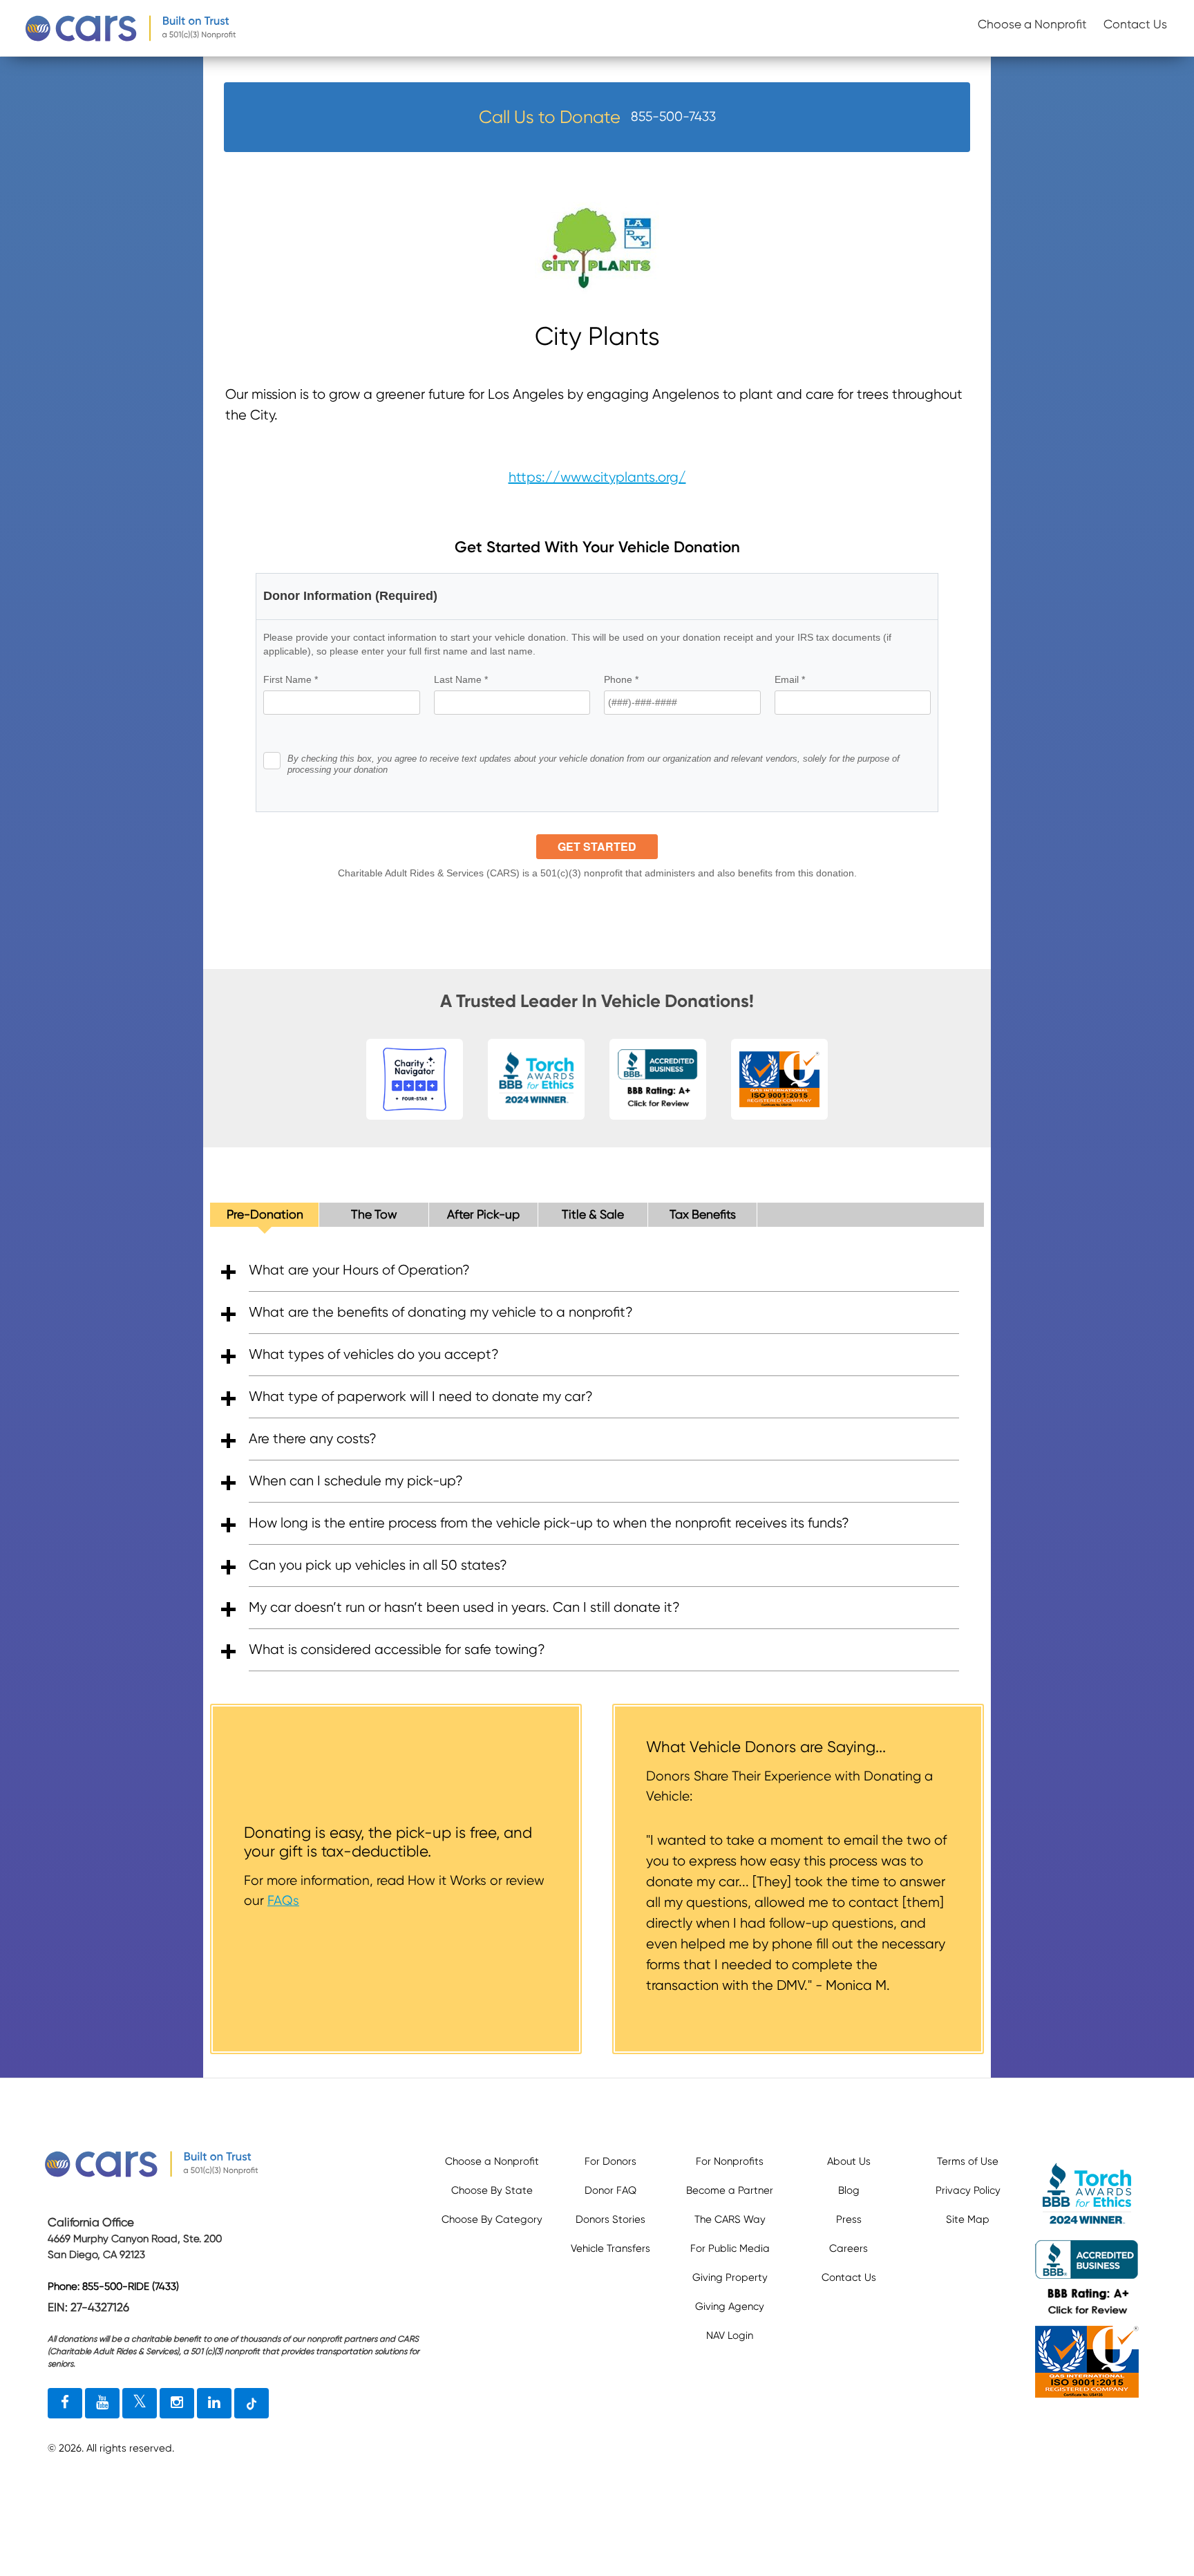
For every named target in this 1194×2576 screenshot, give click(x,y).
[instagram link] (177, 2403)
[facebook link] (65, 2403)
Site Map (968, 2219)
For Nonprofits (730, 2161)
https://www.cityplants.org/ (597, 477)
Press (849, 2219)
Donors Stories (610, 2219)
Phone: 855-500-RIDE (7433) (113, 2286)
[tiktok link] (252, 2403)
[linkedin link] (214, 2403)
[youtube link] (102, 2403)
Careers (849, 2248)
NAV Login (730, 2335)
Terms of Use (968, 2161)
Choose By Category (492, 2219)
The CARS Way (730, 2219)
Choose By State (492, 2190)
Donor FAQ (610, 2190)
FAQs (283, 1900)
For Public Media (730, 2248)
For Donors (610, 2161)
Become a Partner (730, 2190)
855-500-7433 (673, 116)
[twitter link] (140, 2403)
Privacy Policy (968, 2190)
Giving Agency (730, 2306)
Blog (849, 2190)
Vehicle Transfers (610, 2248)
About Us (849, 2161)
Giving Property (730, 2277)
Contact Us (1135, 24)
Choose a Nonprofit (1032, 24)
